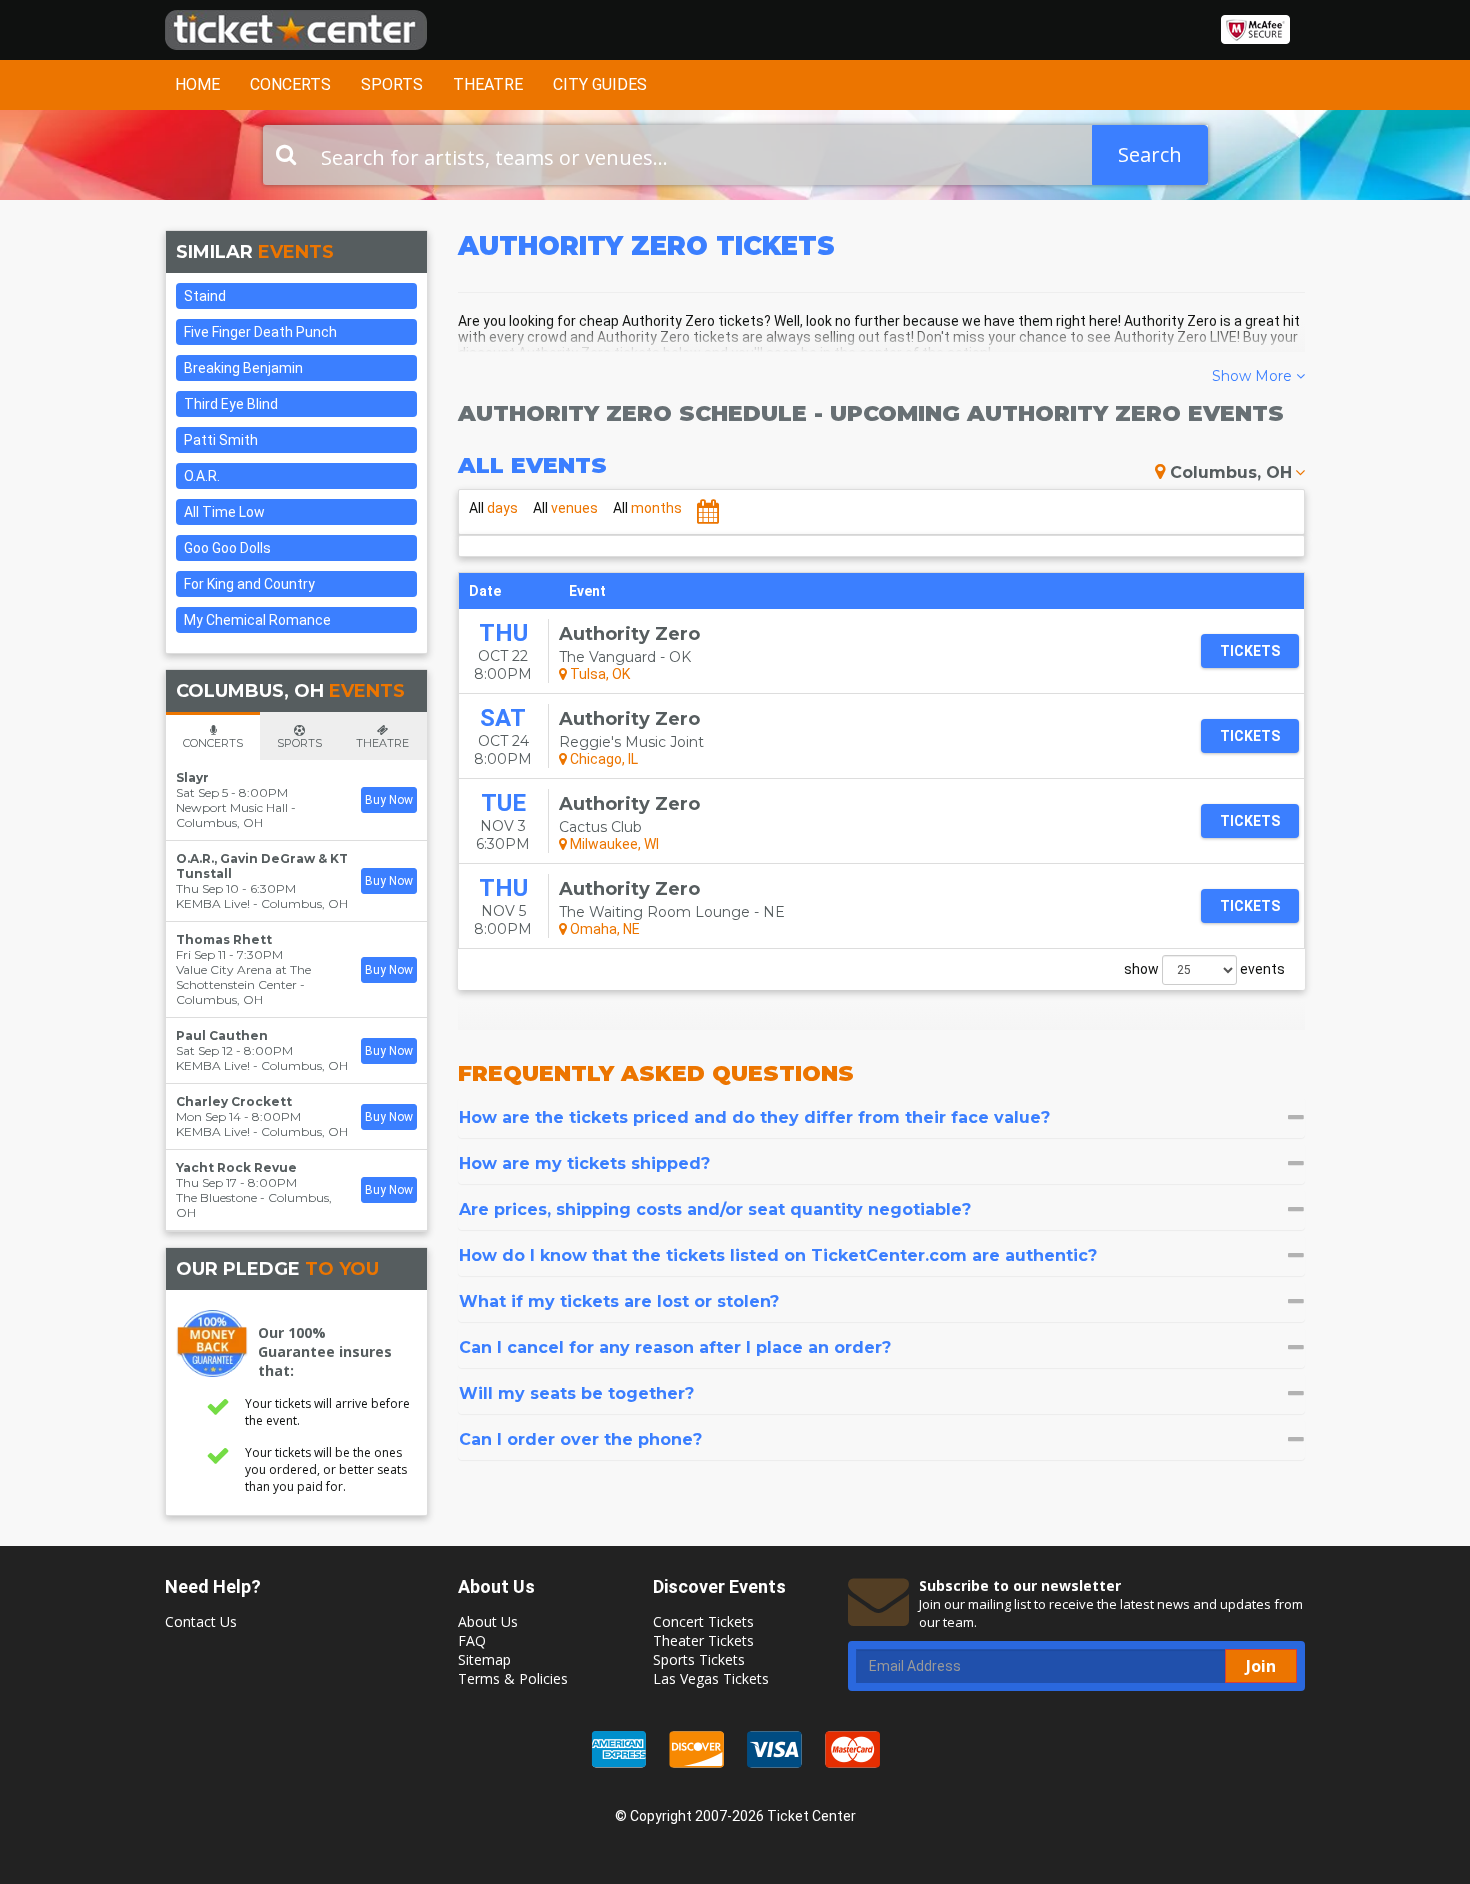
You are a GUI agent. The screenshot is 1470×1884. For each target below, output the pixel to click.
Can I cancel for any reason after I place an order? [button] (675, 1347)
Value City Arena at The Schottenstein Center (243, 977)
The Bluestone (216, 1197)
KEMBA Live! (213, 903)
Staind (205, 296)
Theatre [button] (488, 84)
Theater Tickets (703, 1640)
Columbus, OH (1231, 472)
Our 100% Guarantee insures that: (325, 1351)
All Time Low (224, 512)
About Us (488, 1621)
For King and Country (249, 584)
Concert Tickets (703, 1621)
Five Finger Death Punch (260, 332)
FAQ (472, 1640)
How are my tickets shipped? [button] (584, 1163)
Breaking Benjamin (243, 368)
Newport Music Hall (232, 807)
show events (1204, 969)
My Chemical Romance (257, 620)
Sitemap (484, 1659)
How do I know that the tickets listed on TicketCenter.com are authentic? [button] (778, 1255)
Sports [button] (392, 84)
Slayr (192, 777)
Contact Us (201, 1621)
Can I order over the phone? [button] (580, 1439)
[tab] (882, 1117)
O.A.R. (202, 476)
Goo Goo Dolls (227, 548)
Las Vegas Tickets (711, 1678)
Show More (1254, 376)
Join (1261, 1666)
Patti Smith (221, 440)
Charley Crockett (234, 1101)
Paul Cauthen (222, 1035)
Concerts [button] (290, 84)
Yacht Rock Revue (236, 1167)
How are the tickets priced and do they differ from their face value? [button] (754, 1117)
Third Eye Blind (231, 404)
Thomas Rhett (224, 939)
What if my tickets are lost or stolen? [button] (619, 1301)
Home (197, 84)
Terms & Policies (513, 1678)
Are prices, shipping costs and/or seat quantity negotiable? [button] (715, 1209)
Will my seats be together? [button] (576, 1393)
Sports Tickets (699, 1659)
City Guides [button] (600, 84)
